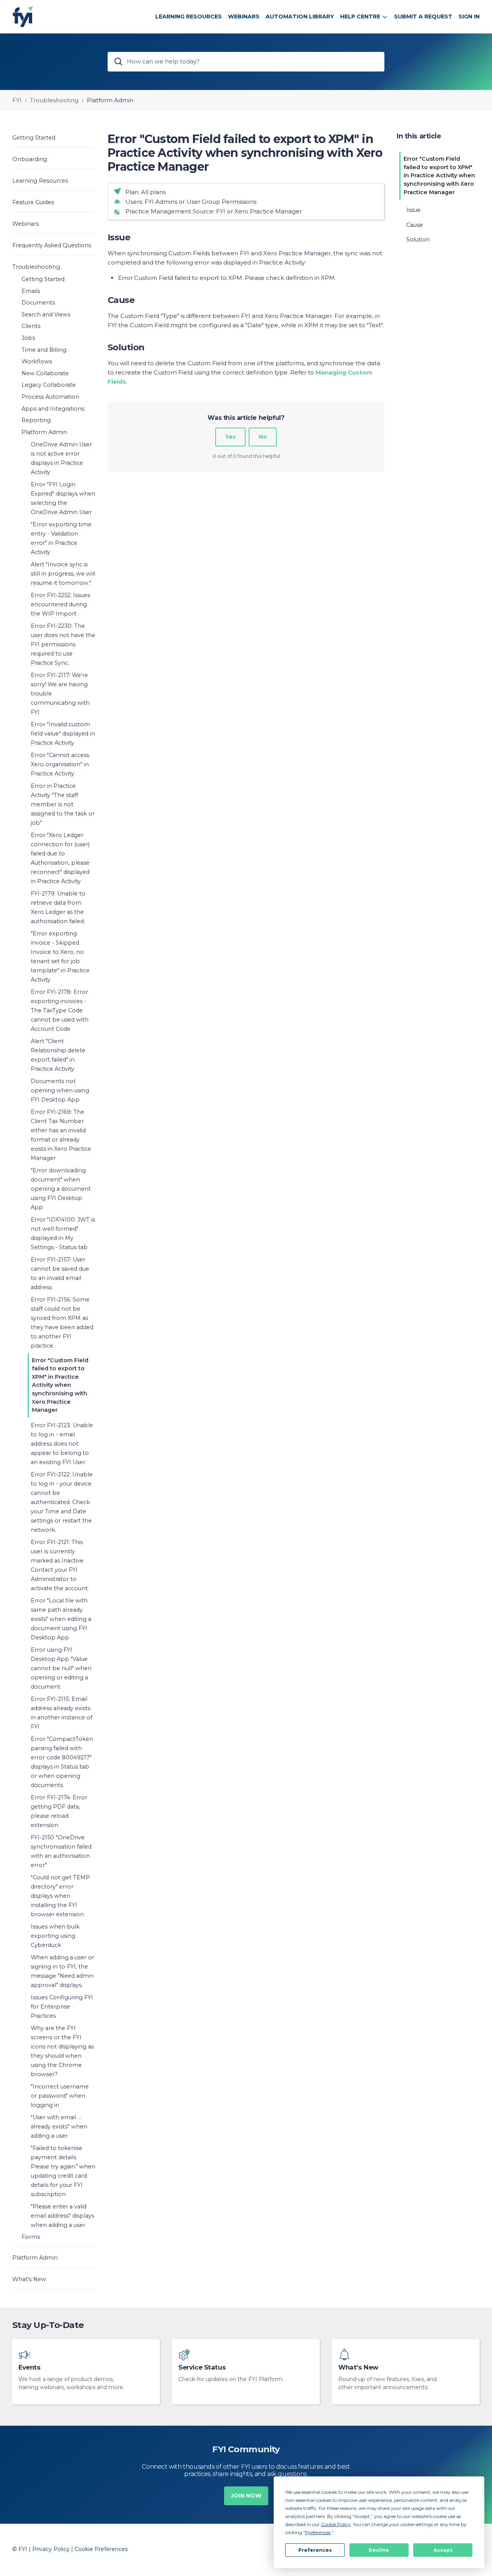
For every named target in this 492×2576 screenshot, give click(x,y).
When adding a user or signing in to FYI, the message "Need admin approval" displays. (62, 1971)
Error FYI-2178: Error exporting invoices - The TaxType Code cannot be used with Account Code (60, 1010)
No (263, 437)
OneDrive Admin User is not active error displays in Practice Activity (61, 458)
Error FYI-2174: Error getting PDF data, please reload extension (59, 1811)
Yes (230, 437)
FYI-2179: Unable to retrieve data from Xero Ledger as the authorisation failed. (58, 907)
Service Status (202, 2367)
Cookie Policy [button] (336, 2524)
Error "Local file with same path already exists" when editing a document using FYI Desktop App (61, 1619)
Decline (379, 2550)
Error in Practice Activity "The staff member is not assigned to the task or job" (63, 804)
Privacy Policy (51, 2549)
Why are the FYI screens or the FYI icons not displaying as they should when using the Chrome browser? (62, 2051)
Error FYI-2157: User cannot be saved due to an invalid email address (60, 1273)
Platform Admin (110, 100)
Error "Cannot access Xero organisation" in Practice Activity (60, 764)
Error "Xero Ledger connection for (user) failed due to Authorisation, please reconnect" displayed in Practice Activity (60, 858)
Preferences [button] (318, 2532)
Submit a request (423, 17)
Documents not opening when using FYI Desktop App (60, 1090)
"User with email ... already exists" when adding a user (59, 2127)
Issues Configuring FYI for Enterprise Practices (62, 2007)
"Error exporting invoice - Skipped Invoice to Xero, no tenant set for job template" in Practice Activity (60, 957)
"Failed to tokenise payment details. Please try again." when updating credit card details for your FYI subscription (63, 2171)
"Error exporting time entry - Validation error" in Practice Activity (61, 538)
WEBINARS (244, 17)
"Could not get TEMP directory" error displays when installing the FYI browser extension (60, 1896)
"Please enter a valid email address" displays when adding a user (62, 2216)
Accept (443, 2550)
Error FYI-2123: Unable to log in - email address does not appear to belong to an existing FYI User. (62, 1444)
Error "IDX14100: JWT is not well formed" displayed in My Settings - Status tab (63, 1233)
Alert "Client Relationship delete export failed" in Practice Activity (58, 1055)
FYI (17, 100)
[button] (54, 137)
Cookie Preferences (101, 2549)
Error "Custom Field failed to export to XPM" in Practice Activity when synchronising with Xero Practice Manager (60, 1385)
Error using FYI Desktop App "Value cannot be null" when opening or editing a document (61, 1668)
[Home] (23, 17)
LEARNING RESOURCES (189, 17)
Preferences (315, 2550)
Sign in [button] (469, 17)
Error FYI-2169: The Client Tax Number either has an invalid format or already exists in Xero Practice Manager (61, 1135)
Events (30, 2367)
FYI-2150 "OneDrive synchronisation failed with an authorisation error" (61, 1851)
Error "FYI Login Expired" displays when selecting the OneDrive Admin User (63, 498)
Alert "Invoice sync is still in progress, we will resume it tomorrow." (63, 574)
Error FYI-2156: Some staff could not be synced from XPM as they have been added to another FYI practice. (62, 1323)
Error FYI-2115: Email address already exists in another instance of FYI (61, 1713)
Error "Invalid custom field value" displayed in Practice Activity (63, 734)
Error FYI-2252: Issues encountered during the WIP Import (60, 604)
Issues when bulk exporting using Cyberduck (55, 1936)
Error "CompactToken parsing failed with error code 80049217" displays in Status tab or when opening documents (62, 1762)
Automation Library (300, 17)
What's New (358, 2367)
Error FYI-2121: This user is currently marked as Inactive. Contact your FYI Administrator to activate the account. (60, 1565)
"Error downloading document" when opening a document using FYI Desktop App (61, 1189)
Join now (246, 2496)
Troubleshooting (54, 100)
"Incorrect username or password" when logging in (60, 2096)
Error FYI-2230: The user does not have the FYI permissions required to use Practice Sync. (63, 644)
